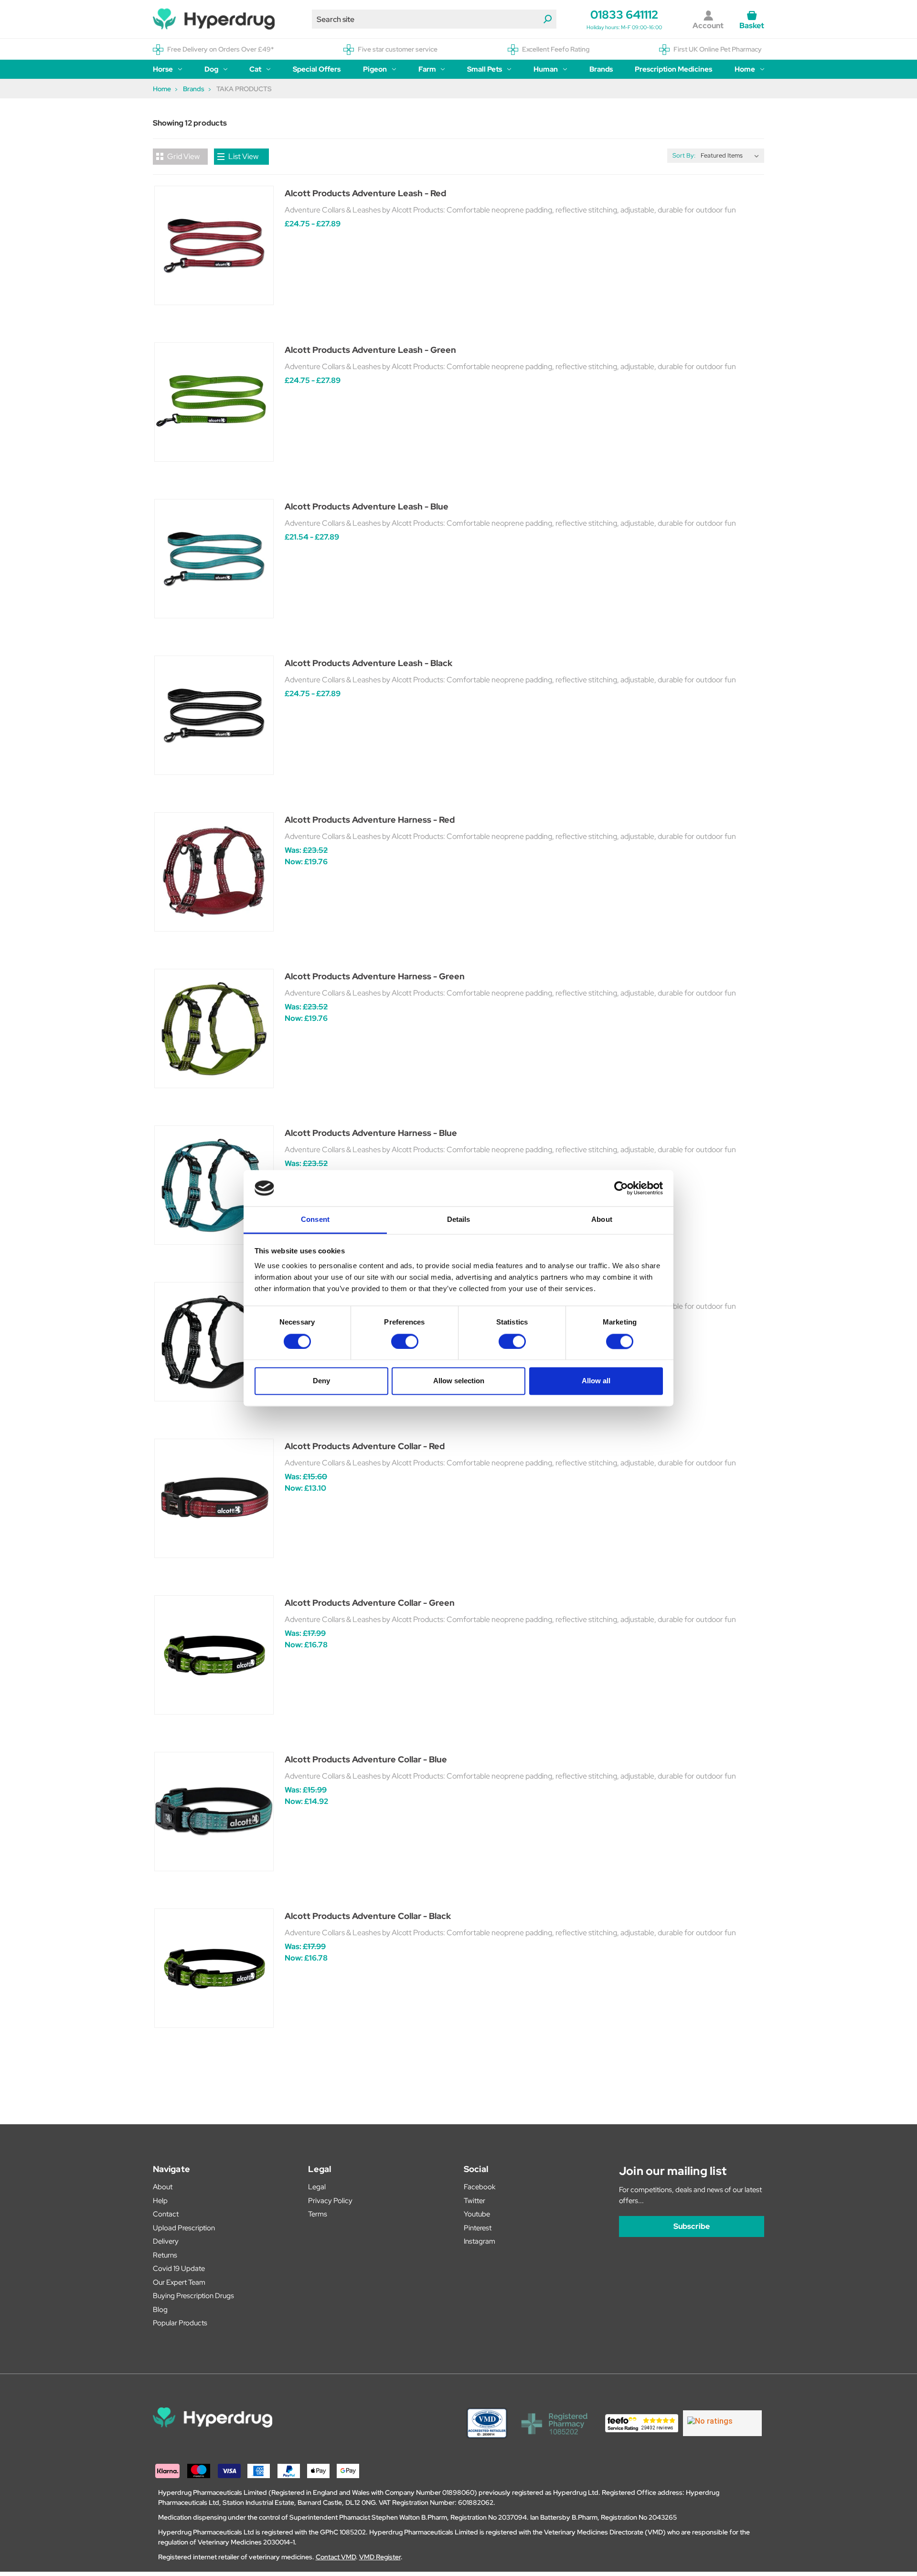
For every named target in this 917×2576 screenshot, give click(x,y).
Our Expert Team (179, 2282)
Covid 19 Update (179, 2269)
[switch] (405, 1341)
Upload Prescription (184, 2228)
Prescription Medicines (673, 69)
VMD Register (380, 2557)
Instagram (480, 2241)
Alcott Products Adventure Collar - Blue (366, 1759)
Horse (163, 69)
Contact (166, 2214)
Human (546, 69)
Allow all (596, 1381)
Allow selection (459, 1381)
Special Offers (317, 69)
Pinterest (478, 2228)
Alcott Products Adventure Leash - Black (368, 663)
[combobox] (434, 19)
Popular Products (180, 2323)
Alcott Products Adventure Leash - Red (365, 193)
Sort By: (684, 155)
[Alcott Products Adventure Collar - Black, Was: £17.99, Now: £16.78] (214, 1968)
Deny (321, 1381)
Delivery (166, 2241)
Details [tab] (459, 1220)
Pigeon (375, 69)
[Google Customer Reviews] (722, 2423)
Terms (318, 2214)
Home (745, 69)
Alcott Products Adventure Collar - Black (368, 1916)
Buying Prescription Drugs (193, 2296)
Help (160, 2201)
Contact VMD (336, 2557)
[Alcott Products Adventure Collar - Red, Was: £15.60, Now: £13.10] (214, 1498)
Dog (211, 69)
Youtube (477, 2214)
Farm (427, 69)
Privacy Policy (330, 2201)
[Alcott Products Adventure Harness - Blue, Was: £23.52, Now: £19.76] (214, 1185)
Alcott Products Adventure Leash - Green (370, 350)
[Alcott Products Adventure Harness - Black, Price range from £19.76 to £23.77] (214, 1342)
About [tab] (602, 1220)
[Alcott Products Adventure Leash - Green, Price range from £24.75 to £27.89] (214, 402)
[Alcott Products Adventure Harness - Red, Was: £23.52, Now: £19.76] (214, 872)
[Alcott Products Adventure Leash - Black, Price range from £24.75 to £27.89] (214, 715)
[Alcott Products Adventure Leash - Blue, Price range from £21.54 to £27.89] (214, 559)
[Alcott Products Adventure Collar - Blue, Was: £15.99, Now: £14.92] (214, 1812)
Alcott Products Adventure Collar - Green (370, 1603)
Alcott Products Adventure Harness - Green (375, 976)
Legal (317, 2187)
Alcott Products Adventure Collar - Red (365, 1446)
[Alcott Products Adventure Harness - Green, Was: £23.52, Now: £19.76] (214, 1028)
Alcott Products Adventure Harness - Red (370, 820)
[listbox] (732, 156)
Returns (165, 2255)
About (163, 2187)
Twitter (474, 2201)
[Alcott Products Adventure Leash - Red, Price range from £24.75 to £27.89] (214, 245)
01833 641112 (624, 15)
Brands (601, 69)
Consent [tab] (315, 1220)
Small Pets (485, 69)
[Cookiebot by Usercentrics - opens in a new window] (621, 1188)
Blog (160, 2310)
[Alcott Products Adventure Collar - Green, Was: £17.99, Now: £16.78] (214, 1655)
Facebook (480, 2187)
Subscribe (692, 2226)
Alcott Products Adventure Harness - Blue (371, 1133)
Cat (255, 69)
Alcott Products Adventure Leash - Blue (367, 506)
